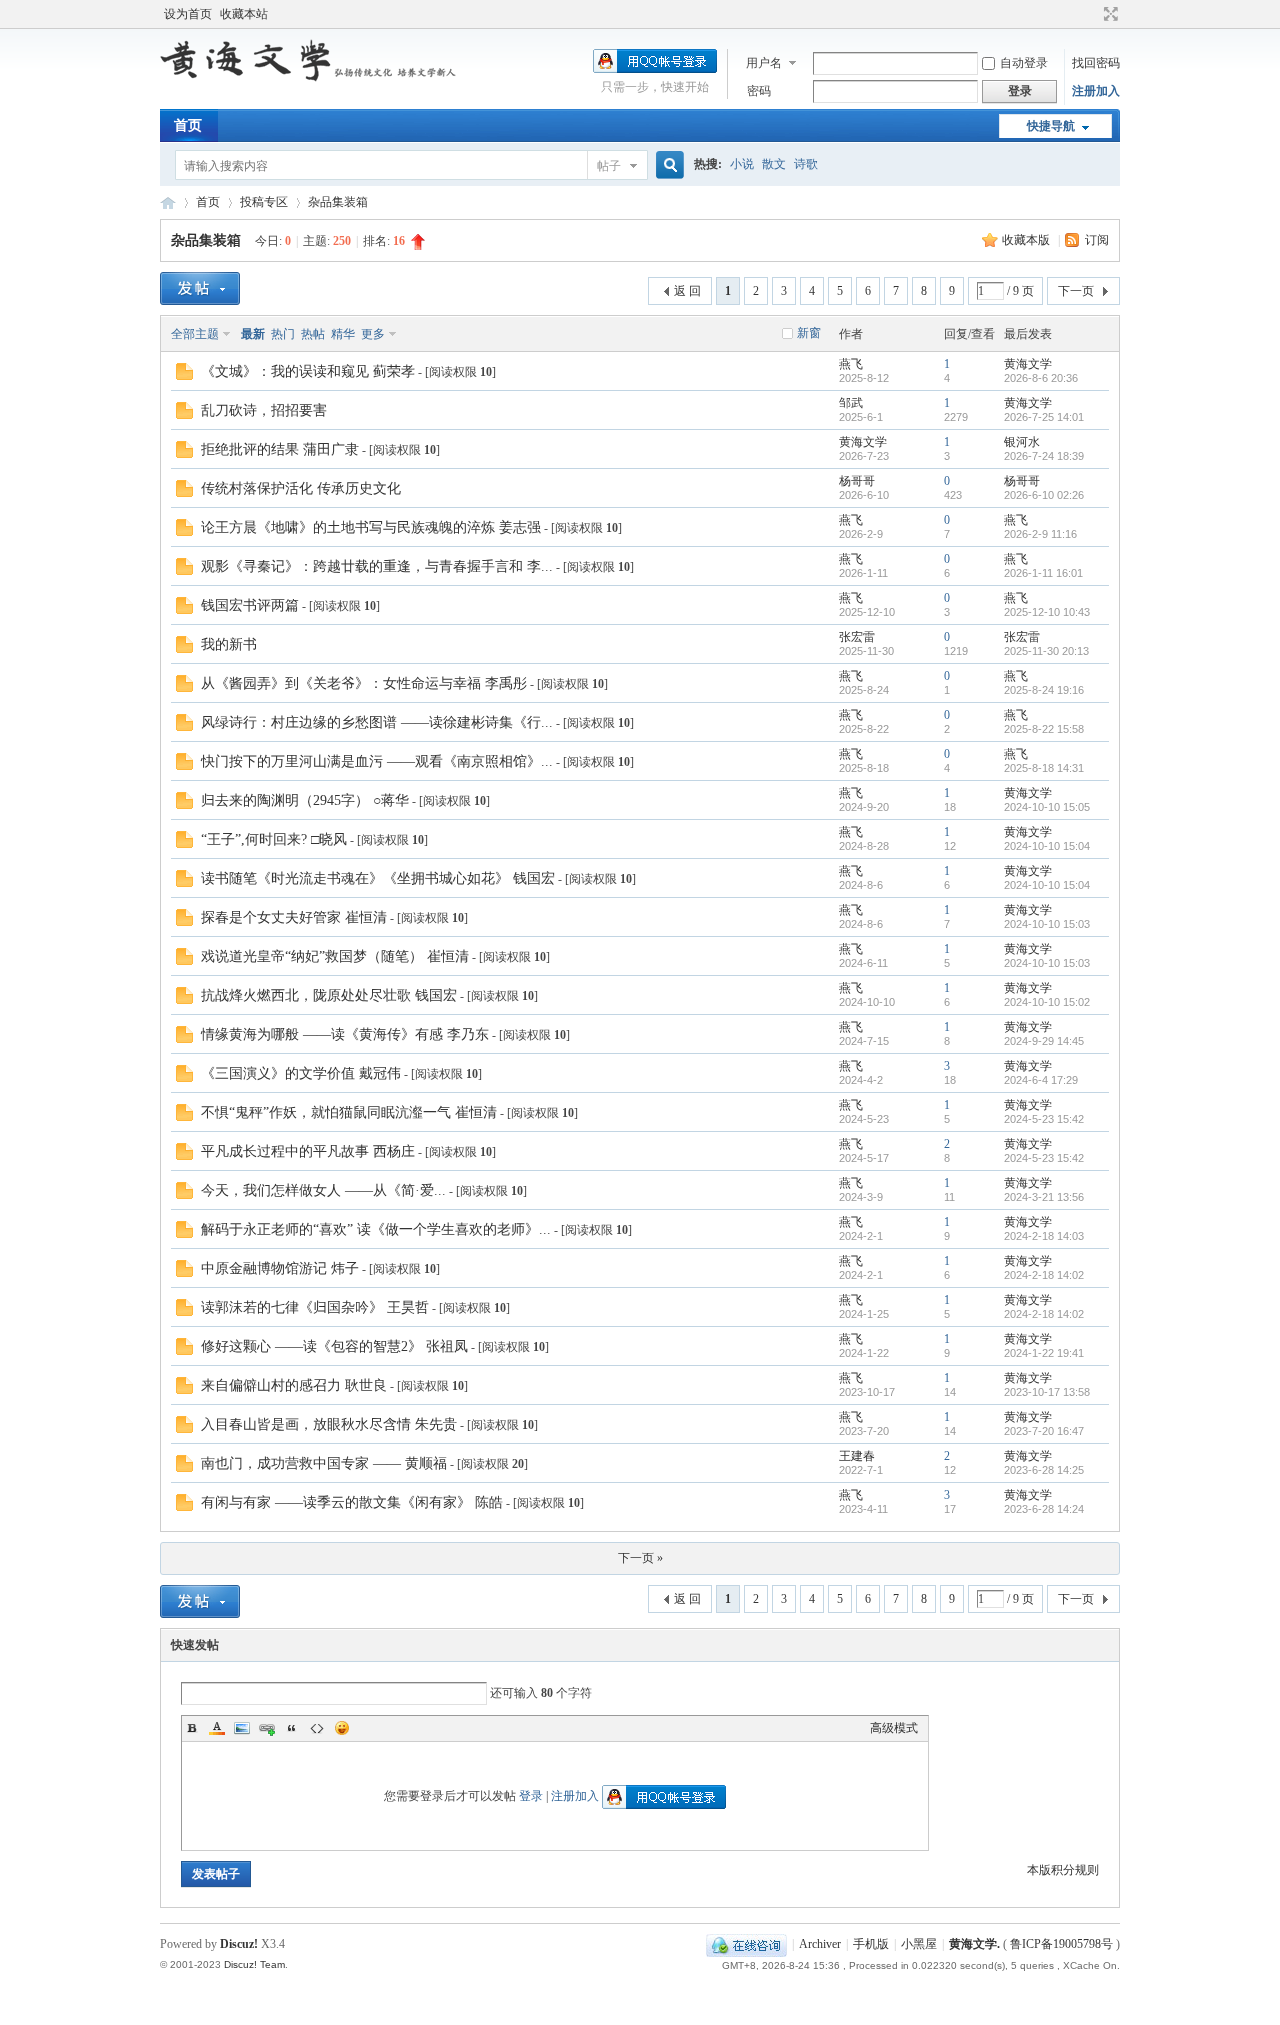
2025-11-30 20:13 (1046, 651)
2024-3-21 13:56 (1044, 1197)
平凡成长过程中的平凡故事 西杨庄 (308, 1151)
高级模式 (894, 1728)
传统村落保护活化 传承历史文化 (301, 488)
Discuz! (239, 1944)
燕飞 (851, 364)
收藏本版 (1027, 240)
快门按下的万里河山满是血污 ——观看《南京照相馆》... (377, 761)
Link (267, 1728)
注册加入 (1096, 91)
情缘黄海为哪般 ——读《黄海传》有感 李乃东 (345, 1034)
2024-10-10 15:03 (1047, 924)
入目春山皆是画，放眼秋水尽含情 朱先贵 (329, 1424)
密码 (759, 91)
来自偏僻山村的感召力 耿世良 (294, 1385)
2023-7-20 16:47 (1044, 1431)
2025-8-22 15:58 (1044, 729)
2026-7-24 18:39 (1044, 456)
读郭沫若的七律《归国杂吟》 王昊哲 (315, 1307)
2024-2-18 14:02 (1044, 1275)
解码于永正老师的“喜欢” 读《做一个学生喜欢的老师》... (376, 1229)
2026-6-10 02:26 (1044, 495)
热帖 (313, 334)
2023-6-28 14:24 (1044, 1509)
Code (317, 1728)
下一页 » (640, 1558)
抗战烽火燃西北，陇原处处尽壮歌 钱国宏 (329, 995)
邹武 (851, 403)
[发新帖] (200, 288)
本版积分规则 (1063, 1870)
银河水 (1022, 442)
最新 (253, 334)
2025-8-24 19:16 (1044, 690)
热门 (283, 334)
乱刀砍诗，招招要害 (264, 410)
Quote (292, 1728)
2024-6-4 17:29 (1041, 1080)
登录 (531, 1796)
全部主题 (195, 334)
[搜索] (667, 165)
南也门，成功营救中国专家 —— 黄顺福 (324, 1463)
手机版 (871, 1944)
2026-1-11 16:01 (1043, 573)
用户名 (764, 63)
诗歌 (806, 164)
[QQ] (746, 1944)
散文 (774, 164)
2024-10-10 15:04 (1047, 846)
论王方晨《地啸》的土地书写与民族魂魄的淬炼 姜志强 (371, 527)
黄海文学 (168, 202)
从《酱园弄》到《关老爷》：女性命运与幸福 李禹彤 (364, 683)
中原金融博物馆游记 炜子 (280, 1268)
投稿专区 (264, 202)
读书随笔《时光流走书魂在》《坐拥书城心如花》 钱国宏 (378, 878)
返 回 (687, 291)
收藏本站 (244, 14)
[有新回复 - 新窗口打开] (184, 376)
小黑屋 (919, 1944)
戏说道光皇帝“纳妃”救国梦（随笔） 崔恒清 (335, 956)
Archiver (820, 1944)
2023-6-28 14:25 (1044, 1470)
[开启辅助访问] (1092, 14)
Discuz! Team (254, 1964)
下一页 (1076, 291)
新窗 (809, 333)
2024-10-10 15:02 (1047, 1002)
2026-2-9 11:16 (1040, 534)
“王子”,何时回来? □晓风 (274, 839)
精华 (343, 334)
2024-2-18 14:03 (1044, 1236)
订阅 (1097, 240)
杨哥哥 (857, 481)
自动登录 (1024, 63)
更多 (373, 334)
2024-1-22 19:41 (1044, 1353)
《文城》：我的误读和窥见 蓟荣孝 (308, 371)
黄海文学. (974, 1944)
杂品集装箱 (338, 202)
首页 (188, 125)
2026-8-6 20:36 (1041, 378)
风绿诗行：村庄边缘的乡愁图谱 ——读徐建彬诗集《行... (377, 722)
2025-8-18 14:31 (1044, 768)
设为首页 (188, 14)
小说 (742, 164)
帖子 (609, 166)
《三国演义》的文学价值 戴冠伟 (301, 1073)
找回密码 (1096, 63)
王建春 (857, 1456)
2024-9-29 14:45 (1044, 1041)
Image (242, 1728)
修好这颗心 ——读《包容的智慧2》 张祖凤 (334, 1346)
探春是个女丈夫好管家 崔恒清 (294, 917)
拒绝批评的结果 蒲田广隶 (280, 449)
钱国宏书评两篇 (250, 605)
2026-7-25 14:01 (1044, 417)
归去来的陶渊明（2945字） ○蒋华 (305, 800)
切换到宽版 (1108, 14)
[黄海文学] (310, 78)
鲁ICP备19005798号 (1061, 1944)
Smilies (342, 1728)
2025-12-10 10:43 (1047, 612)
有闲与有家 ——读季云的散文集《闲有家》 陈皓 (352, 1502)
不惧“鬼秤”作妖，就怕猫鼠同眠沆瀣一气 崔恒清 (349, 1112)
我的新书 (229, 644)
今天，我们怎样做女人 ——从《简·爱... (323, 1190)
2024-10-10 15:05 (1047, 807)
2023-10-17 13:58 (1047, 1392)
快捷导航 (1051, 126)
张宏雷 (857, 637)
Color (217, 1728)
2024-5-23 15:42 (1044, 1119)
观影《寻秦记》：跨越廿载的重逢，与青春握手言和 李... (377, 566)
